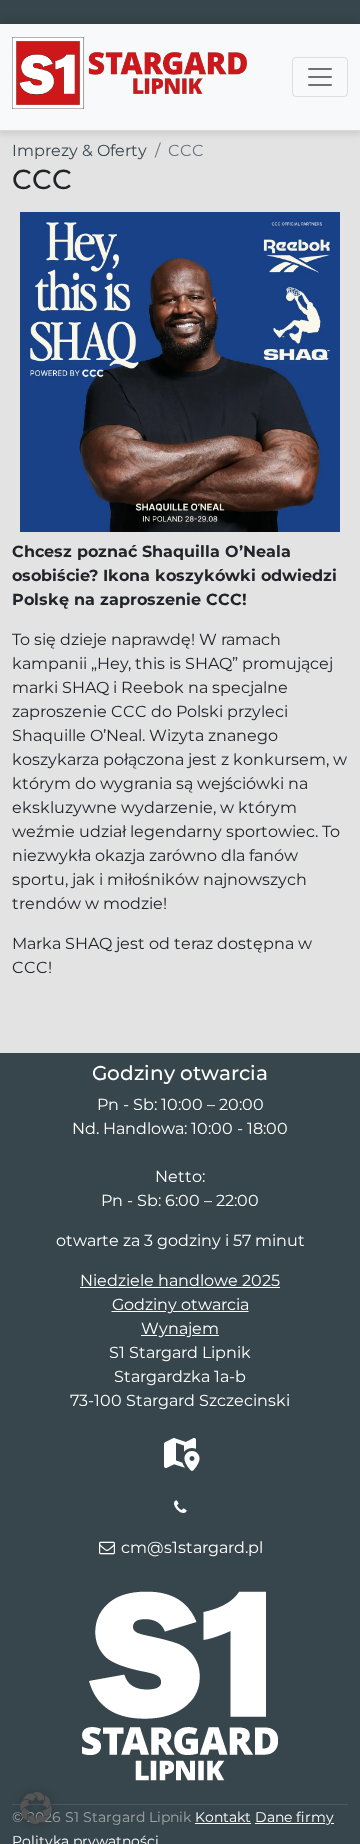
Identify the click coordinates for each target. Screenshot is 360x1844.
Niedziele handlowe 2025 (180, 1280)
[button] (36, 1808)
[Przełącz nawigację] (320, 77)
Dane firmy (294, 1817)
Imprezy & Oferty (79, 150)
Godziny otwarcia (180, 1304)
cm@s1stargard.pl (192, 1547)
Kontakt (223, 1817)
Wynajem (180, 1328)
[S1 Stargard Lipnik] (129, 49)
